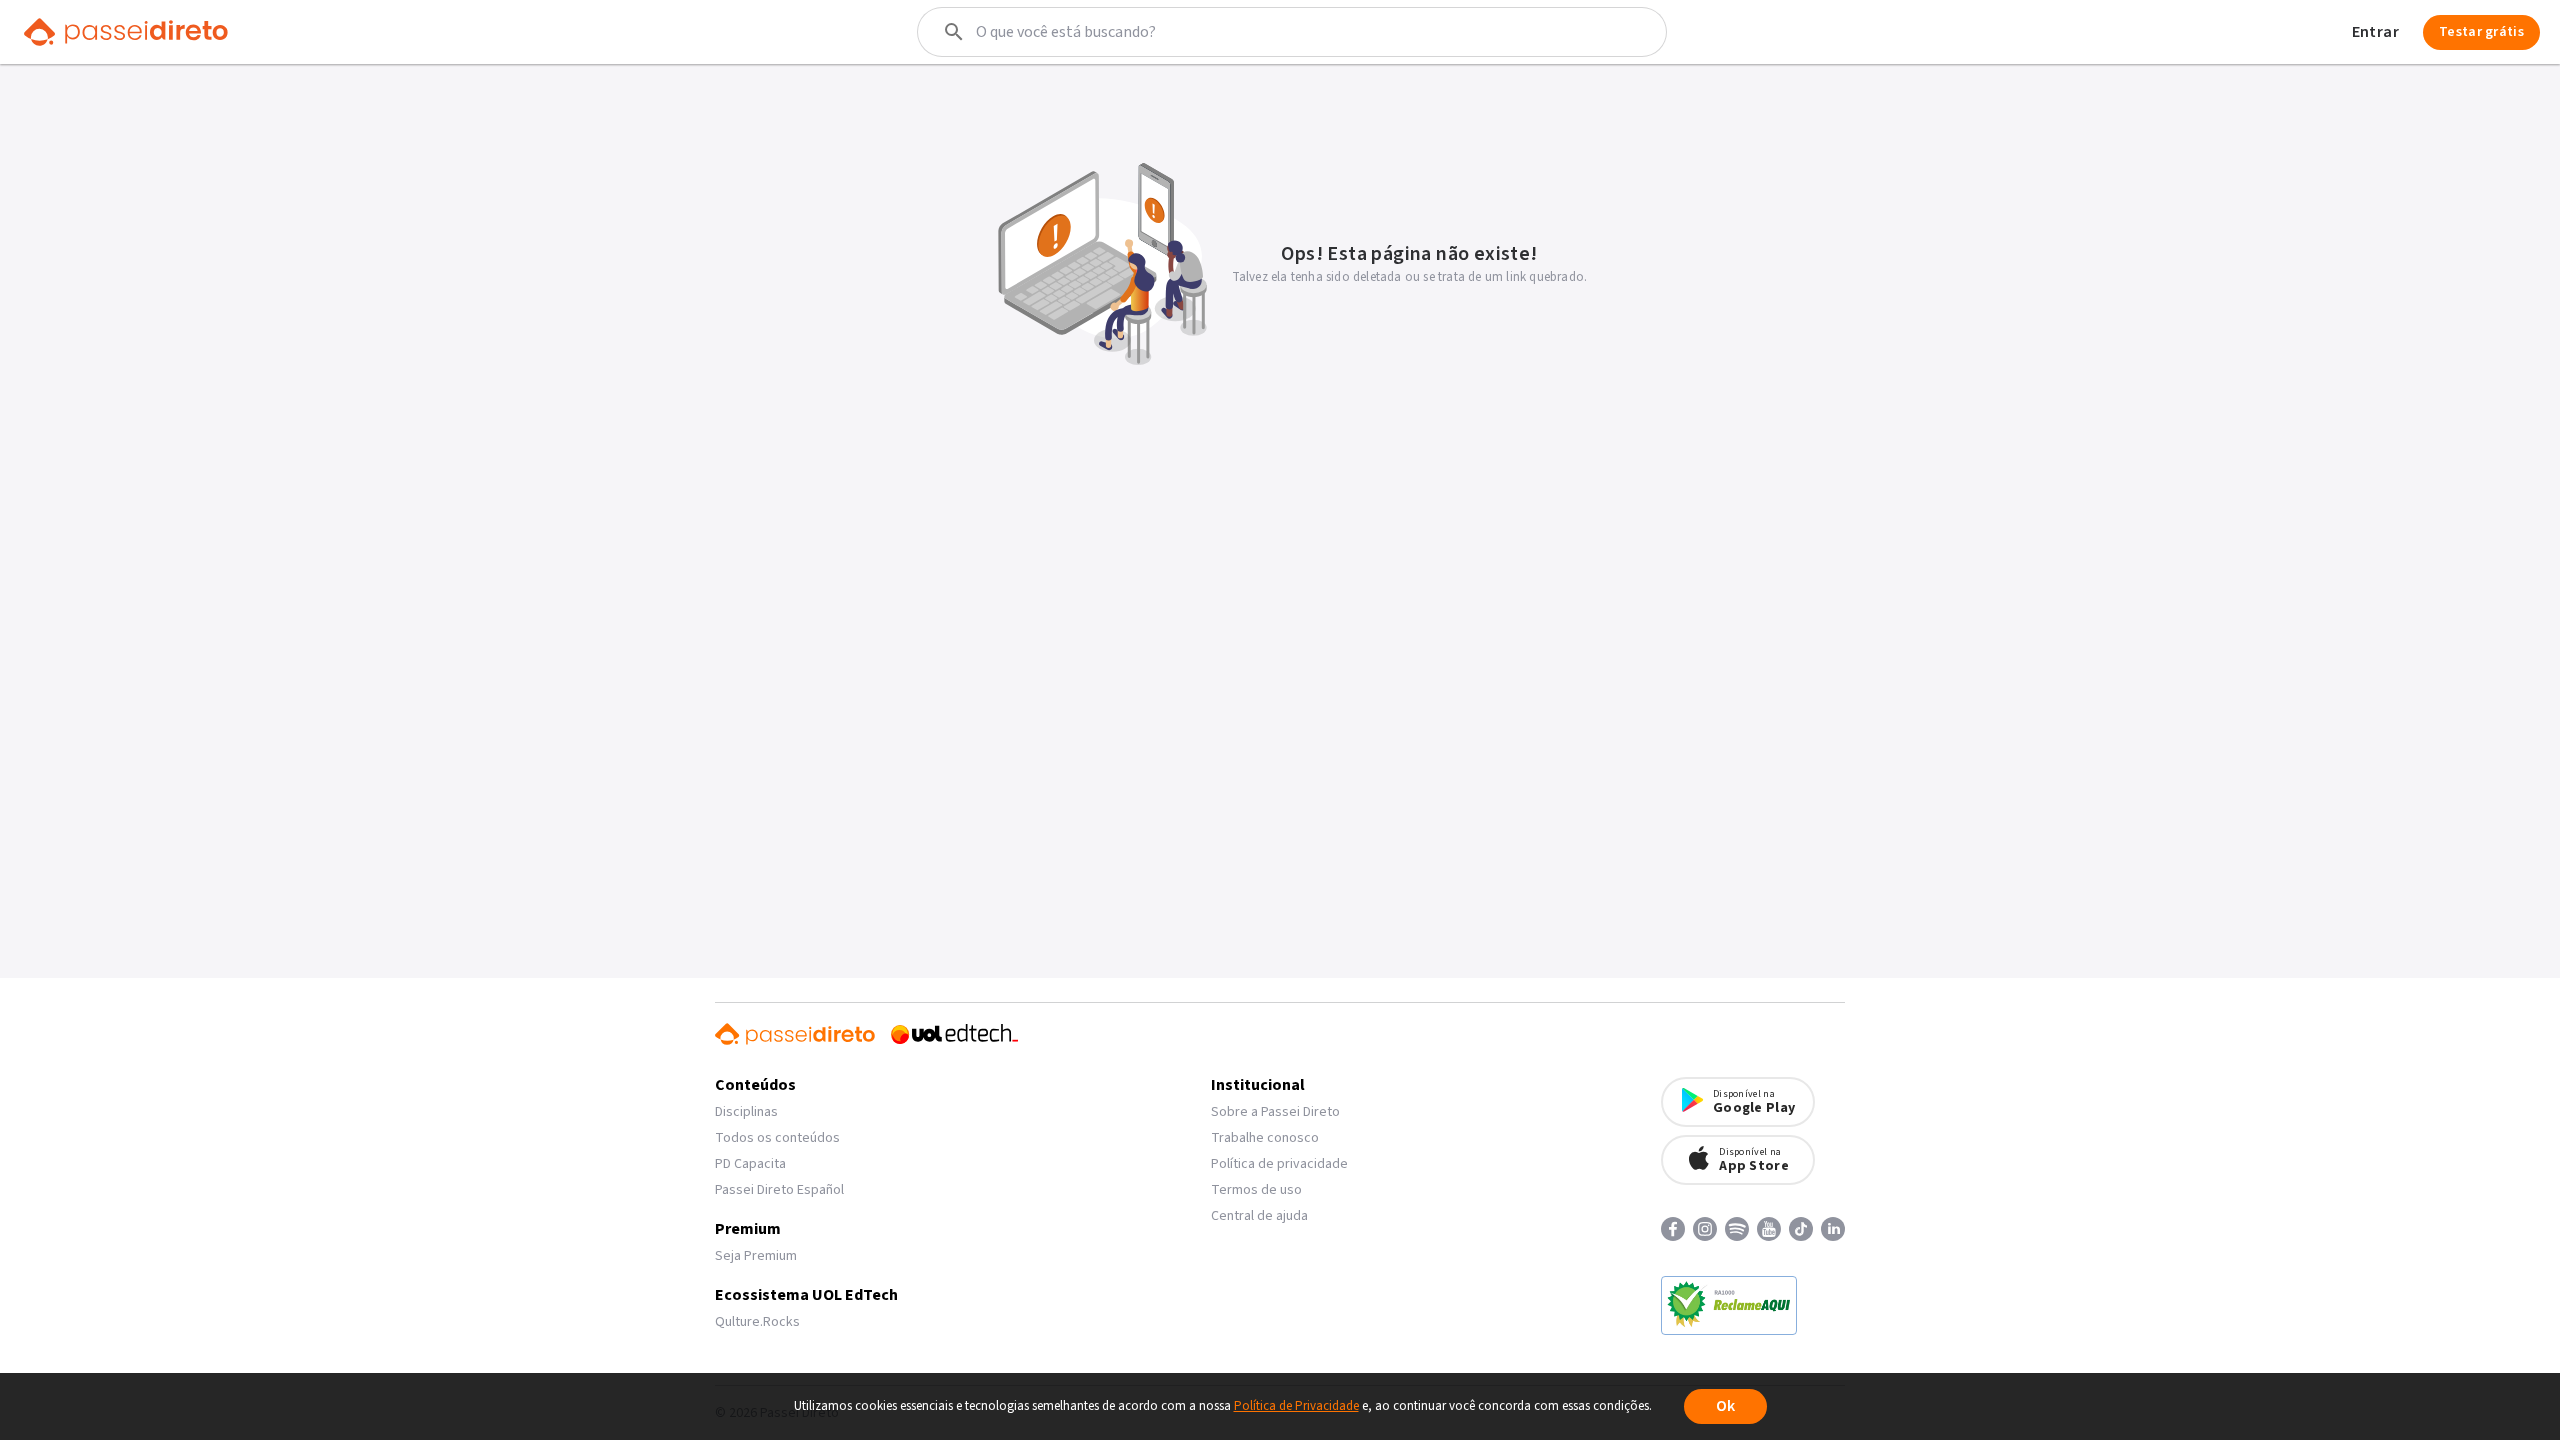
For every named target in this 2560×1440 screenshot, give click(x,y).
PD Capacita (750, 1164)
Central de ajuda (1259, 1216)
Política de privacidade (1279, 1164)
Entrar (2375, 32)
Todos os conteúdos (777, 1138)
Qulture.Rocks (757, 1322)
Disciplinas (746, 1112)
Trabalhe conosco (1265, 1138)
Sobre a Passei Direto (1275, 1112)
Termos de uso (1256, 1190)
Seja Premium (756, 1256)
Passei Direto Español (779, 1190)
